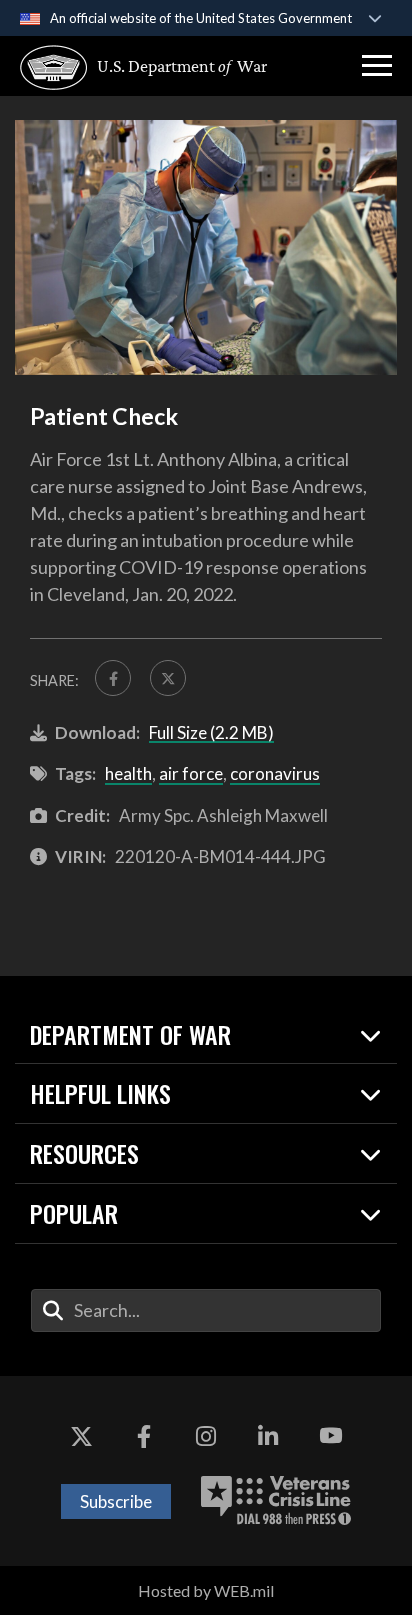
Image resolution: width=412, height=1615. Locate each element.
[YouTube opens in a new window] (331, 1436)
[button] (377, 66)
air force (191, 773)
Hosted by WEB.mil (206, 1590)
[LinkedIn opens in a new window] (268, 1436)
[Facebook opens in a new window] (144, 1436)
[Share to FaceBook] (113, 678)
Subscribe (116, 1501)
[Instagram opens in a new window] (206, 1436)
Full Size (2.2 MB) (211, 732)
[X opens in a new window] (81, 1436)
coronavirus (275, 773)
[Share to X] (168, 678)
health (128, 773)
